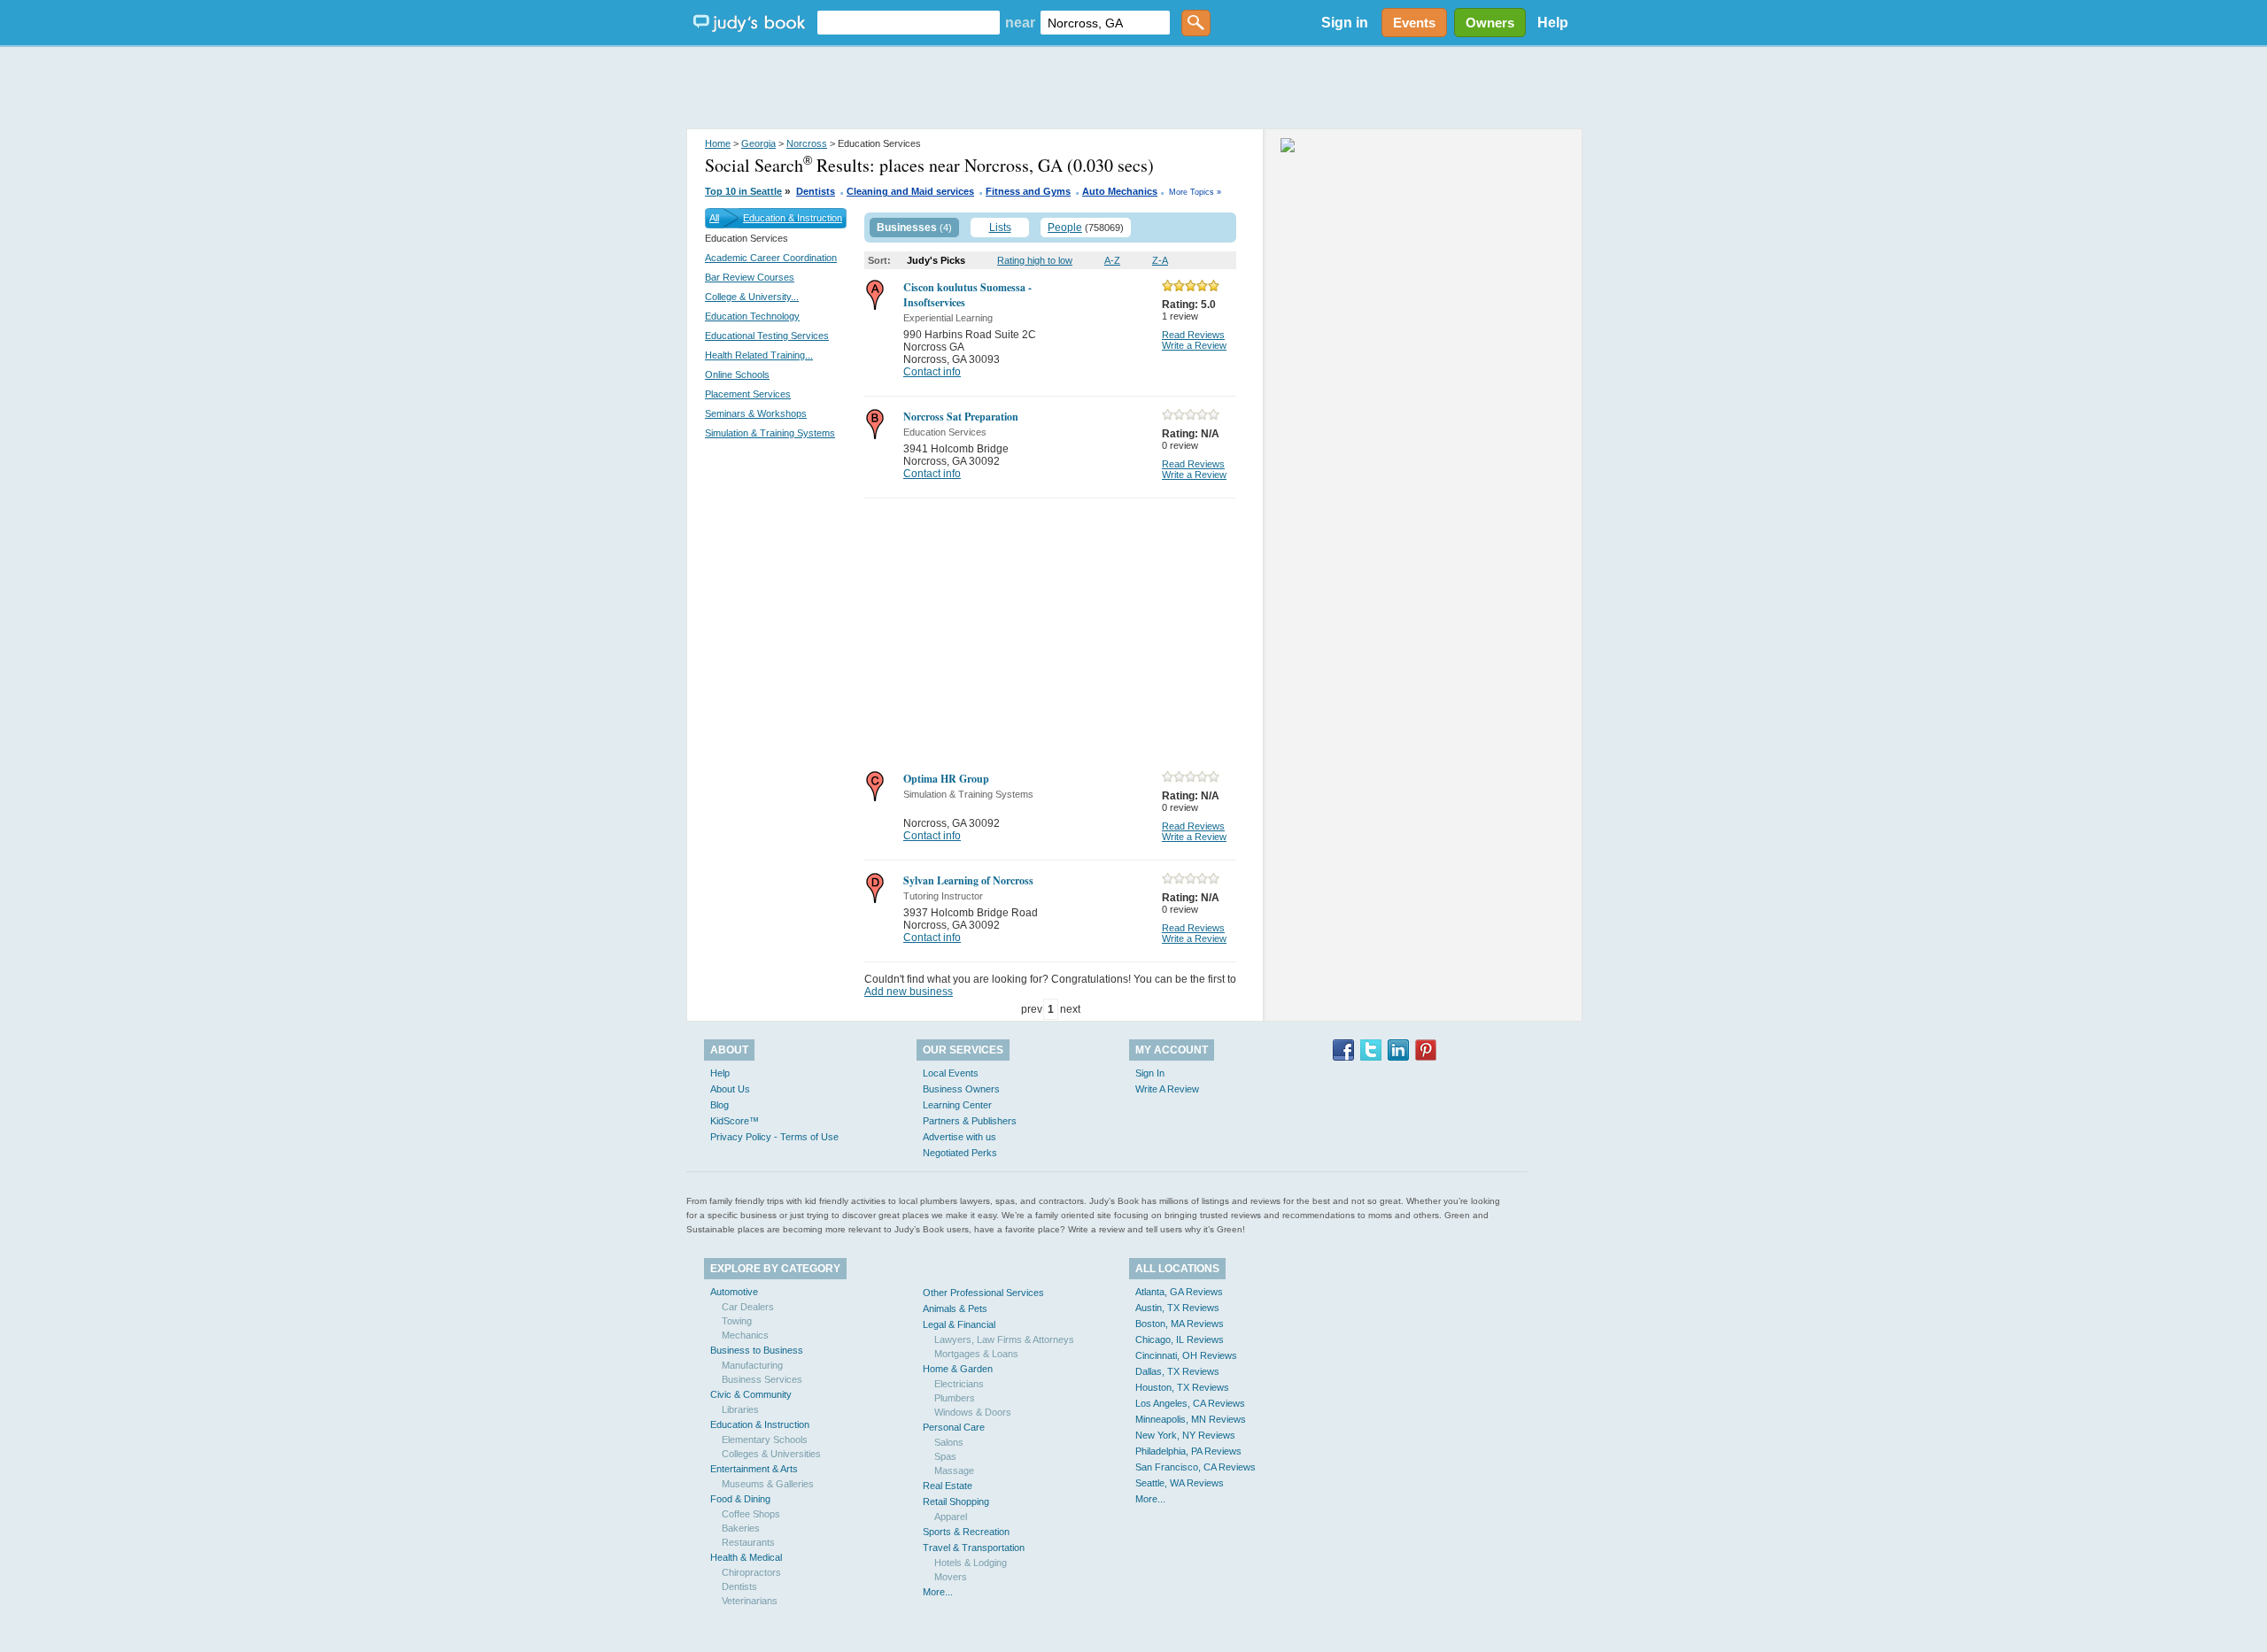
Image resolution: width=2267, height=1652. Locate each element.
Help (1553, 23)
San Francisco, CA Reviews (1195, 1467)
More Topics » (1195, 192)
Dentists (816, 191)
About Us (730, 1089)
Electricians (959, 1384)
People (1065, 228)
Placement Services (748, 394)
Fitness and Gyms (1028, 191)
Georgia (758, 143)
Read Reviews (1193, 335)
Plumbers (955, 1398)
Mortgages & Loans (976, 1354)
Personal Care (954, 1427)
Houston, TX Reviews (1182, 1387)
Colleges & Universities (771, 1454)
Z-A (1160, 260)
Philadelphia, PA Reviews (1188, 1451)
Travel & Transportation (974, 1548)
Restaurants (748, 1542)
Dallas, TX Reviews (1177, 1371)
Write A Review (1167, 1089)
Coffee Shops (751, 1514)
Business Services (762, 1379)
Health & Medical (746, 1557)
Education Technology (752, 316)
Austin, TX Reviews (1177, 1308)
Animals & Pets (955, 1308)
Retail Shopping (956, 1501)
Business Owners (961, 1089)
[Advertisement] (1133, 89)
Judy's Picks (936, 260)
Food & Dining (740, 1499)
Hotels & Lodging (971, 1563)
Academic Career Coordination (771, 258)
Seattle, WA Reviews (1180, 1483)
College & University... (752, 297)
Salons (949, 1442)
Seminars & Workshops (756, 413)
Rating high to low (1035, 260)
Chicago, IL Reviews (1180, 1339)
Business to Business (757, 1350)
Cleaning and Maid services (910, 191)
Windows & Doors (973, 1412)
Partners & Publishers (970, 1121)
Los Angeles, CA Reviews (1190, 1403)
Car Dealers (748, 1307)
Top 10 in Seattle (743, 191)
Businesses (907, 228)
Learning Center (957, 1105)
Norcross (807, 143)
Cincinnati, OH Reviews (1186, 1355)
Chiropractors (751, 1572)
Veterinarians (750, 1601)
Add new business (909, 992)
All (714, 218)
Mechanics (745, 1335)
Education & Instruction (793, 218)
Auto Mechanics (1120, 191)
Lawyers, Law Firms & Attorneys (1004, 1339)
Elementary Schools (765, 1440)
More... (938, 1592)
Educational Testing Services (767, 336)
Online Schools (737, 374)
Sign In (1150, 1073)
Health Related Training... (759, 355)
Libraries (740, 1409)
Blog (720, 1105)
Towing (737, 1321)
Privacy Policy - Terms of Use (774, 1137)
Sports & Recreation (966, 1532)
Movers (951, 1577)
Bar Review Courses (750, 277)
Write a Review (1194, 345)
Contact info (932, 372)
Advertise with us (959, 1137)
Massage (954, 1471)
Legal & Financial (959, 1324)
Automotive (734, 1292)
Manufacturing (752, 1365)
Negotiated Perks (960, 1153)
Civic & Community (751, 1394)
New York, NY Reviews (1185, 1435)
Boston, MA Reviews (1180, 1324)
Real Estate (948, 1486)
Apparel (951, 1517)
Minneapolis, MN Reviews (1191, 1419)
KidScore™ (735, 1121)
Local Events (951, 1073)
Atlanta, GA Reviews (1179, 1292)
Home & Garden (958, 1369)
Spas (945, 1456)
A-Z (1112, 260)
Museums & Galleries (768, 1484)
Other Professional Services (983, 1293)
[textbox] (909, 23)
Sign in (1345, 23)
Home (718, 143)
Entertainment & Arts (754, 1469)
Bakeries (741, 1528)
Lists (1000, 228)
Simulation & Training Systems (770, 433)
